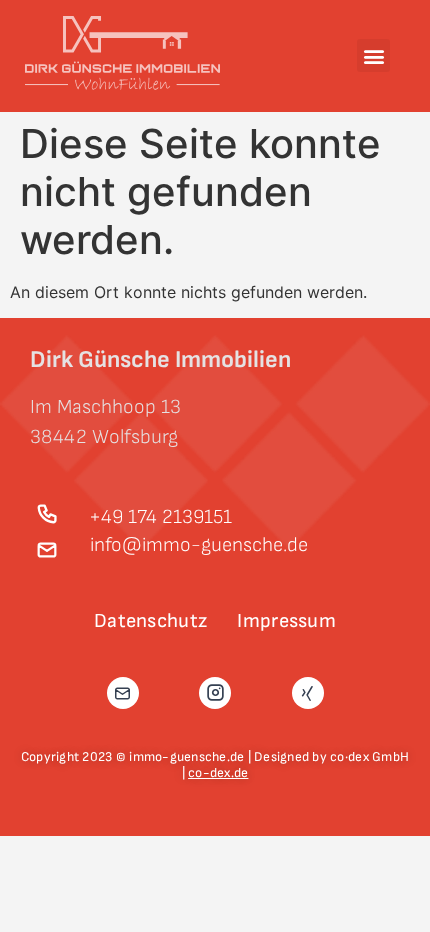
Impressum (286, 621)
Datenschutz (150, 621)
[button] (373, 55)
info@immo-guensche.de (199, 545)
